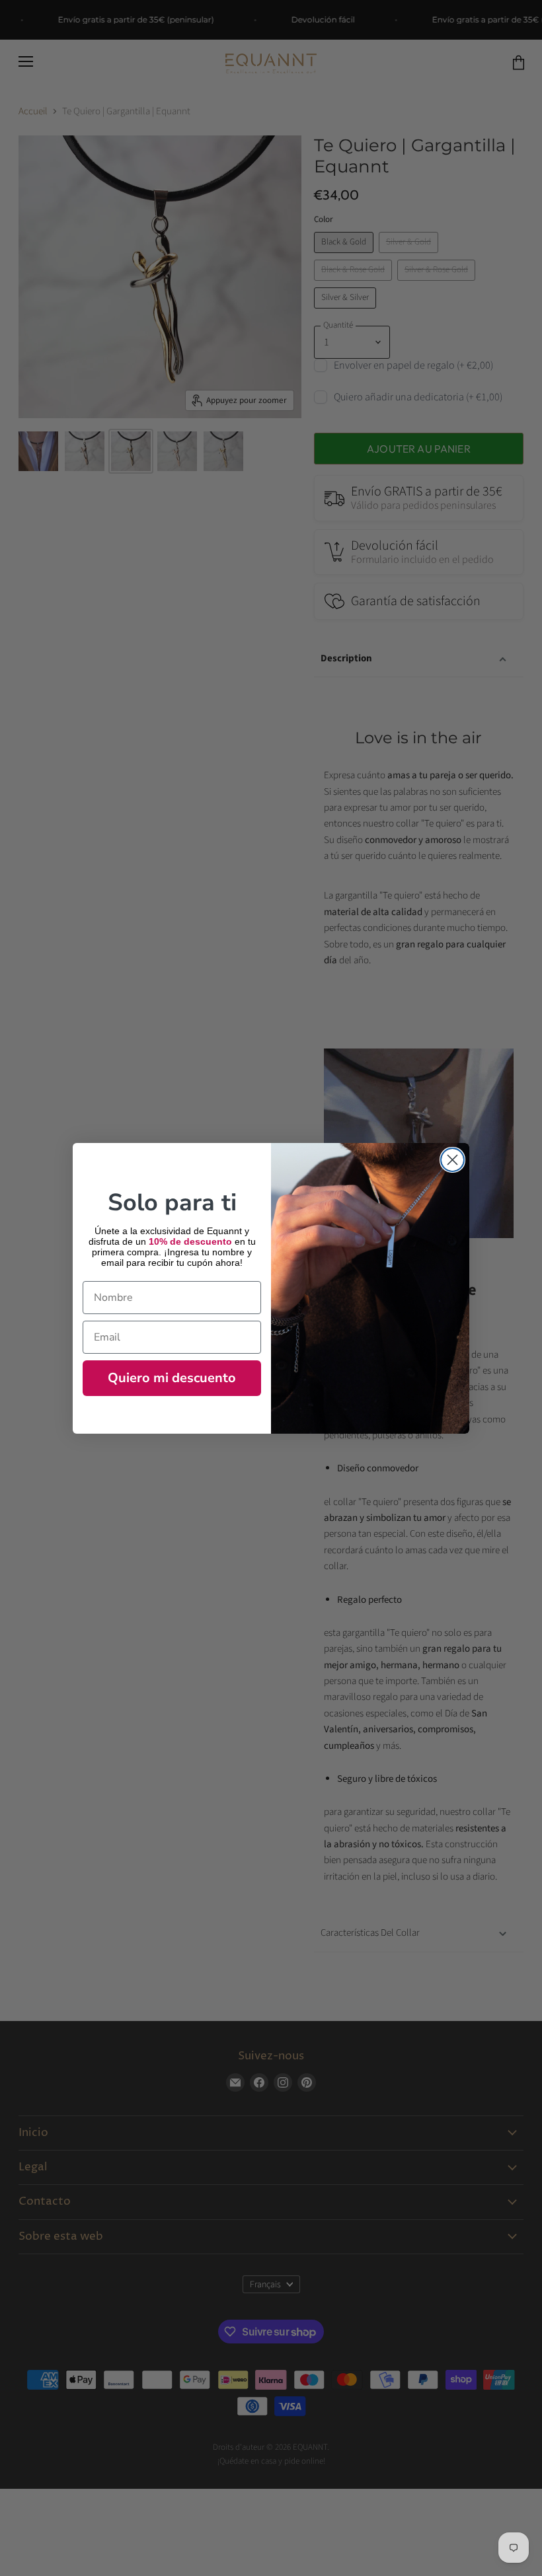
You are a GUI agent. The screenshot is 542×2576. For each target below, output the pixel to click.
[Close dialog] (452, 1160)
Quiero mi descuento (172, 1378)
